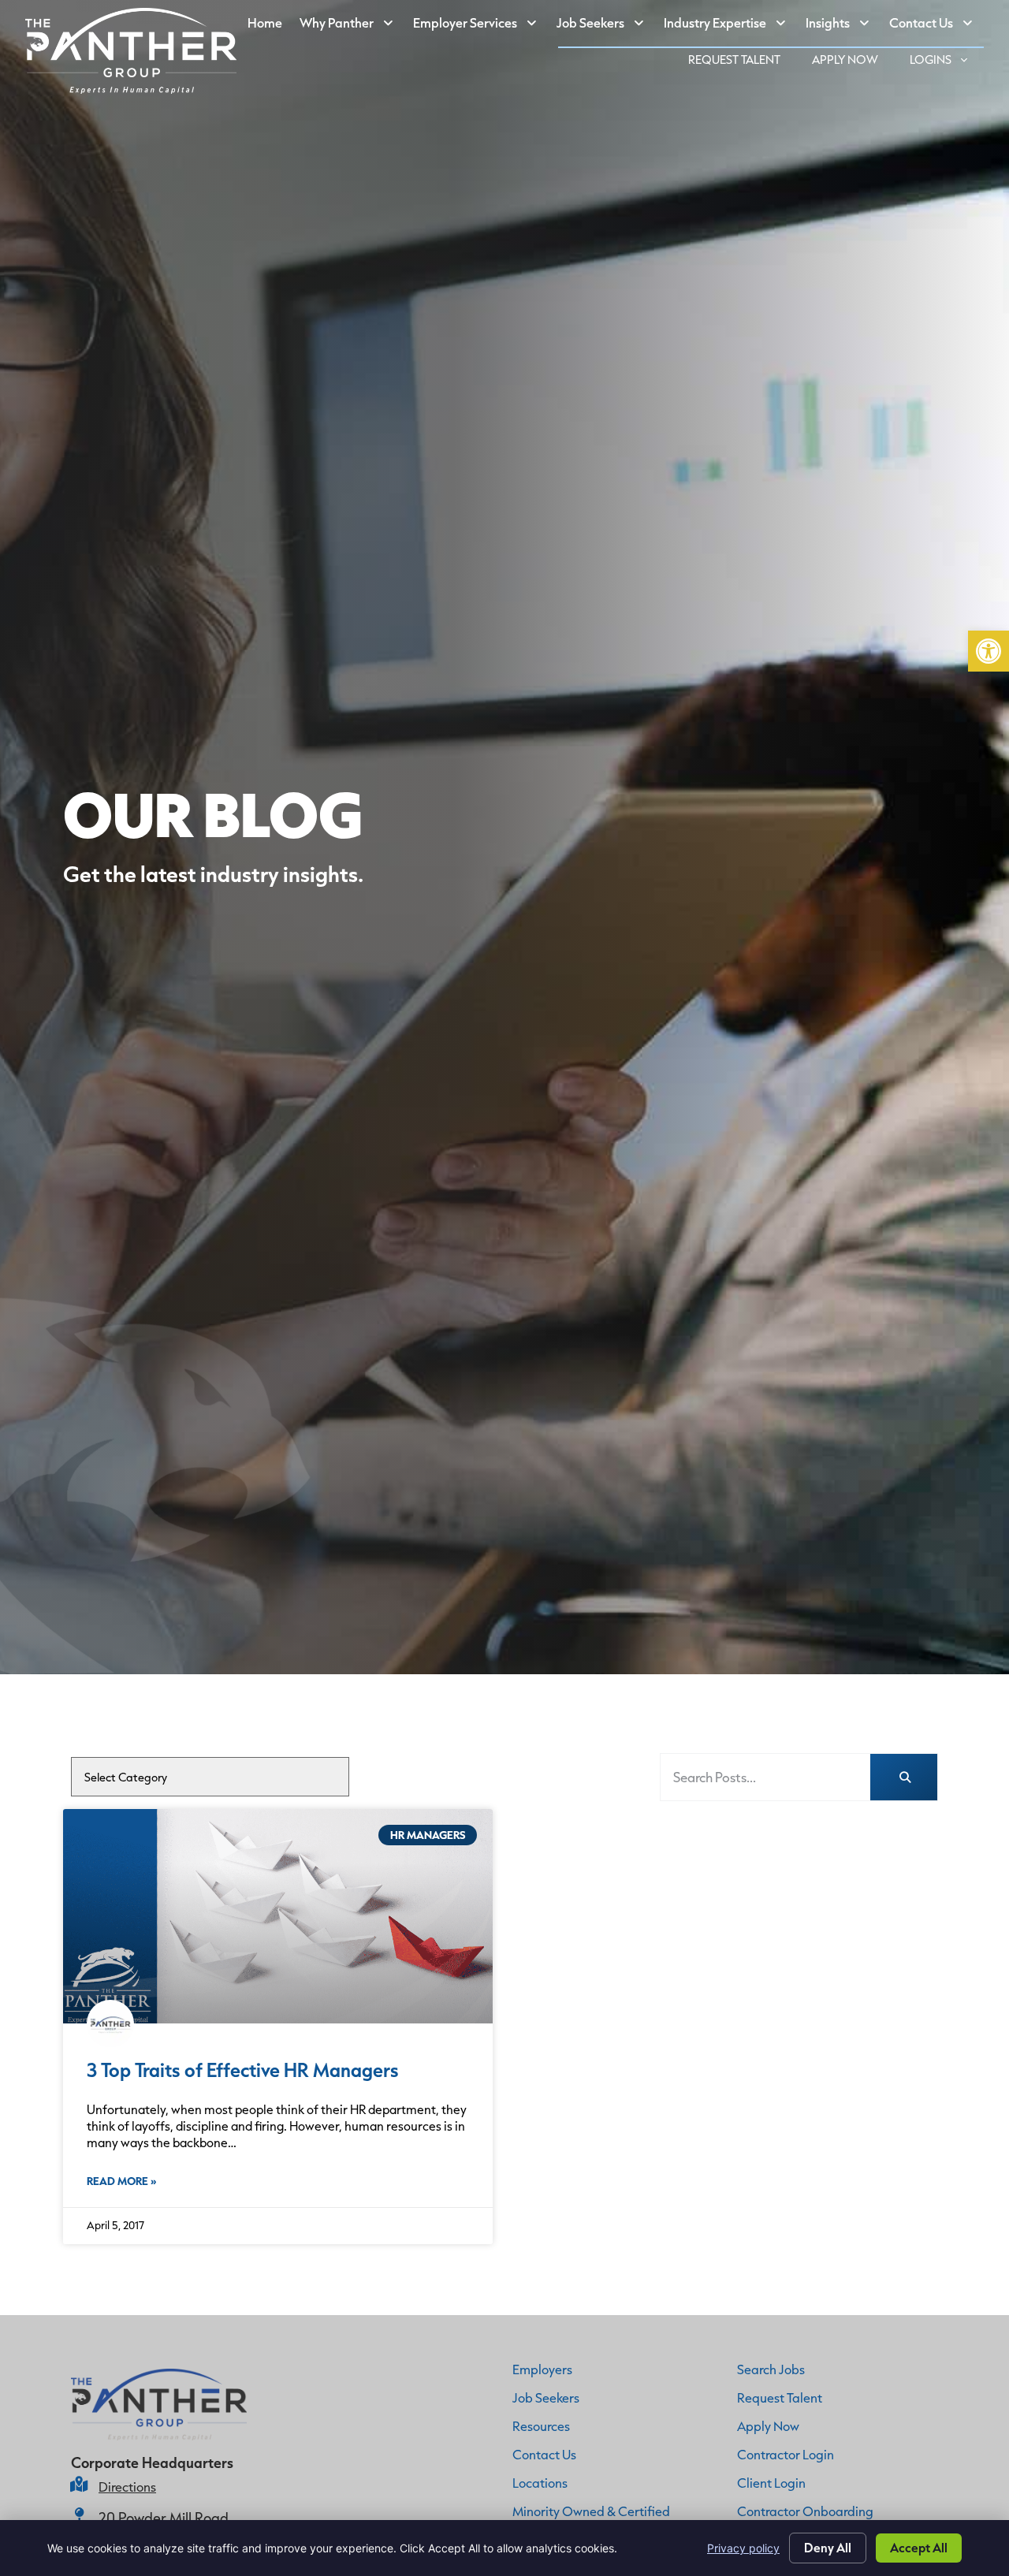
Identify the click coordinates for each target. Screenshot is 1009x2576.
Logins (947, 62)
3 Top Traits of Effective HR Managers (243, 2070)
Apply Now (853, 62)
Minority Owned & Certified (591, 2511)
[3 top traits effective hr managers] (278, 1917)
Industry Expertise (730, 26)
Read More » (121, 2181)
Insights (843, 26)
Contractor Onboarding (805, 2511)
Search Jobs (771, 2369)
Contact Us (936, 26)
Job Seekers (606, 26)
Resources (541, 2426)
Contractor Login (786, 2454)
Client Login (771, 2483)
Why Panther (352, 26)
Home (269, 26)
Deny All (828, 2547)
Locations (540, 2483)
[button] (989, 651)
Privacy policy (743, 2548)
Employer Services (480, 26)
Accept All (919, 2547)
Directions (127, 2487)
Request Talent (742, 62)
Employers (542, 2369)
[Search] (904, 1777)
